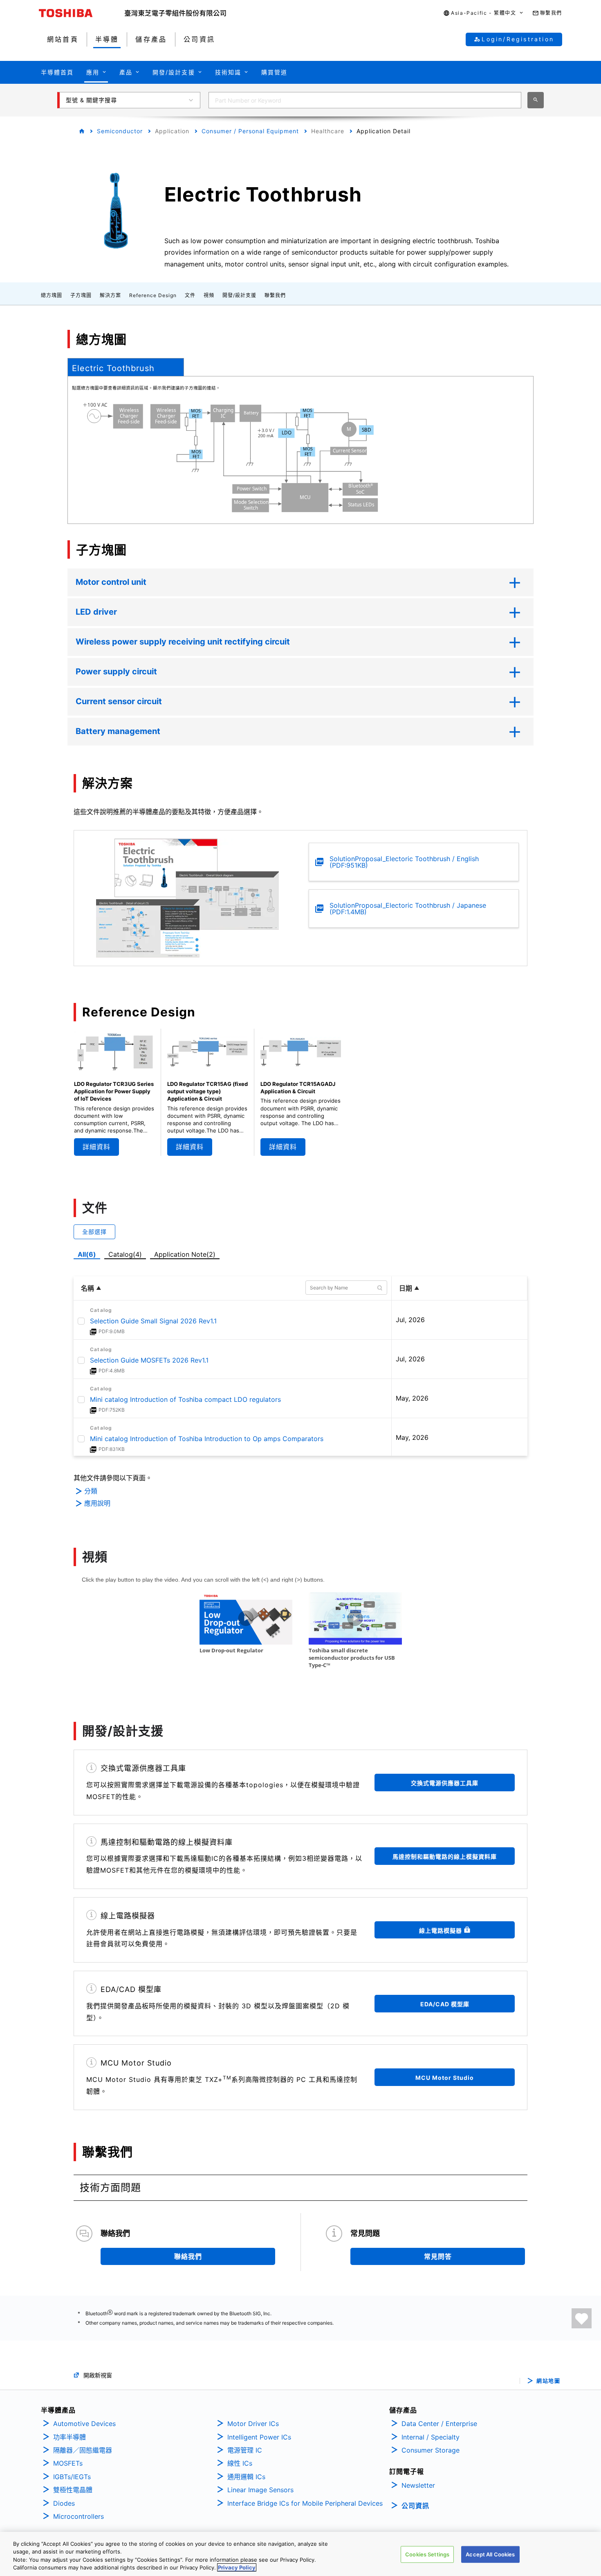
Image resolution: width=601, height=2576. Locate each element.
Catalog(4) (125, 1254)
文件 (190, 295)
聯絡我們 (188, 2256)
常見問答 (438, 2256)
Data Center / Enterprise (439, 2424)
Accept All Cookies (490, 2554)
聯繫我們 (275, 295)
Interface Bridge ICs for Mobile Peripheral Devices (305, 2503)
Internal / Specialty (431, 2437)
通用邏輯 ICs (246, 2477)
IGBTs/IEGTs (72, 2477)
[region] (300, 2554)
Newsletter (418, 2485)
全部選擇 (94, 1232)
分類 (91, 1491)
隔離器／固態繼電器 (83, 2450)
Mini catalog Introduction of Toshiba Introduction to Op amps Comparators (207, 1439)
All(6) (87, 1254)
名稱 (87, 1288)
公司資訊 (415, 2506)
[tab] (126, 367)
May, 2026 (412, 1398)
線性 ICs (240, 2463)
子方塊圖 (81, 295)
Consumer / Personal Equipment (250, 131)
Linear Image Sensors (260, 2490)
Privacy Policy (237, 2567)
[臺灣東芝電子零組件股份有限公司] (175, 13)
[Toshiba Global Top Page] (82, 13)
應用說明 (97, 1503)
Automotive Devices (84, 2424)
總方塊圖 (52, 295)
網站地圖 (548, 2381)
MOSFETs (68, 2463)
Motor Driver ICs (253, 2424)
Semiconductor (120, 131)
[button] (483, 13)
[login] (582, 2318)
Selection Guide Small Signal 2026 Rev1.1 (153, 1321)
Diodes (64, 2503)
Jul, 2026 (410, 1320)
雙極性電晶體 (73, 2490)
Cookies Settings (427, 2554)
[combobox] (365, 100)
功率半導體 (70, 2437)
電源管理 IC (245, 2450)
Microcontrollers (78, 2516)
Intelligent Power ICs (259, 2437)
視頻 (209, 295)
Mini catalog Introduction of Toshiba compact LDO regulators (185, 1399)
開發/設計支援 (239, 295)
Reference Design (153, 295)
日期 (406, 1288)
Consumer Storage (431, 2450)
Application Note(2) (185, 1254)
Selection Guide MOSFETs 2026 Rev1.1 (149, 1360)
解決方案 (110, 295)
